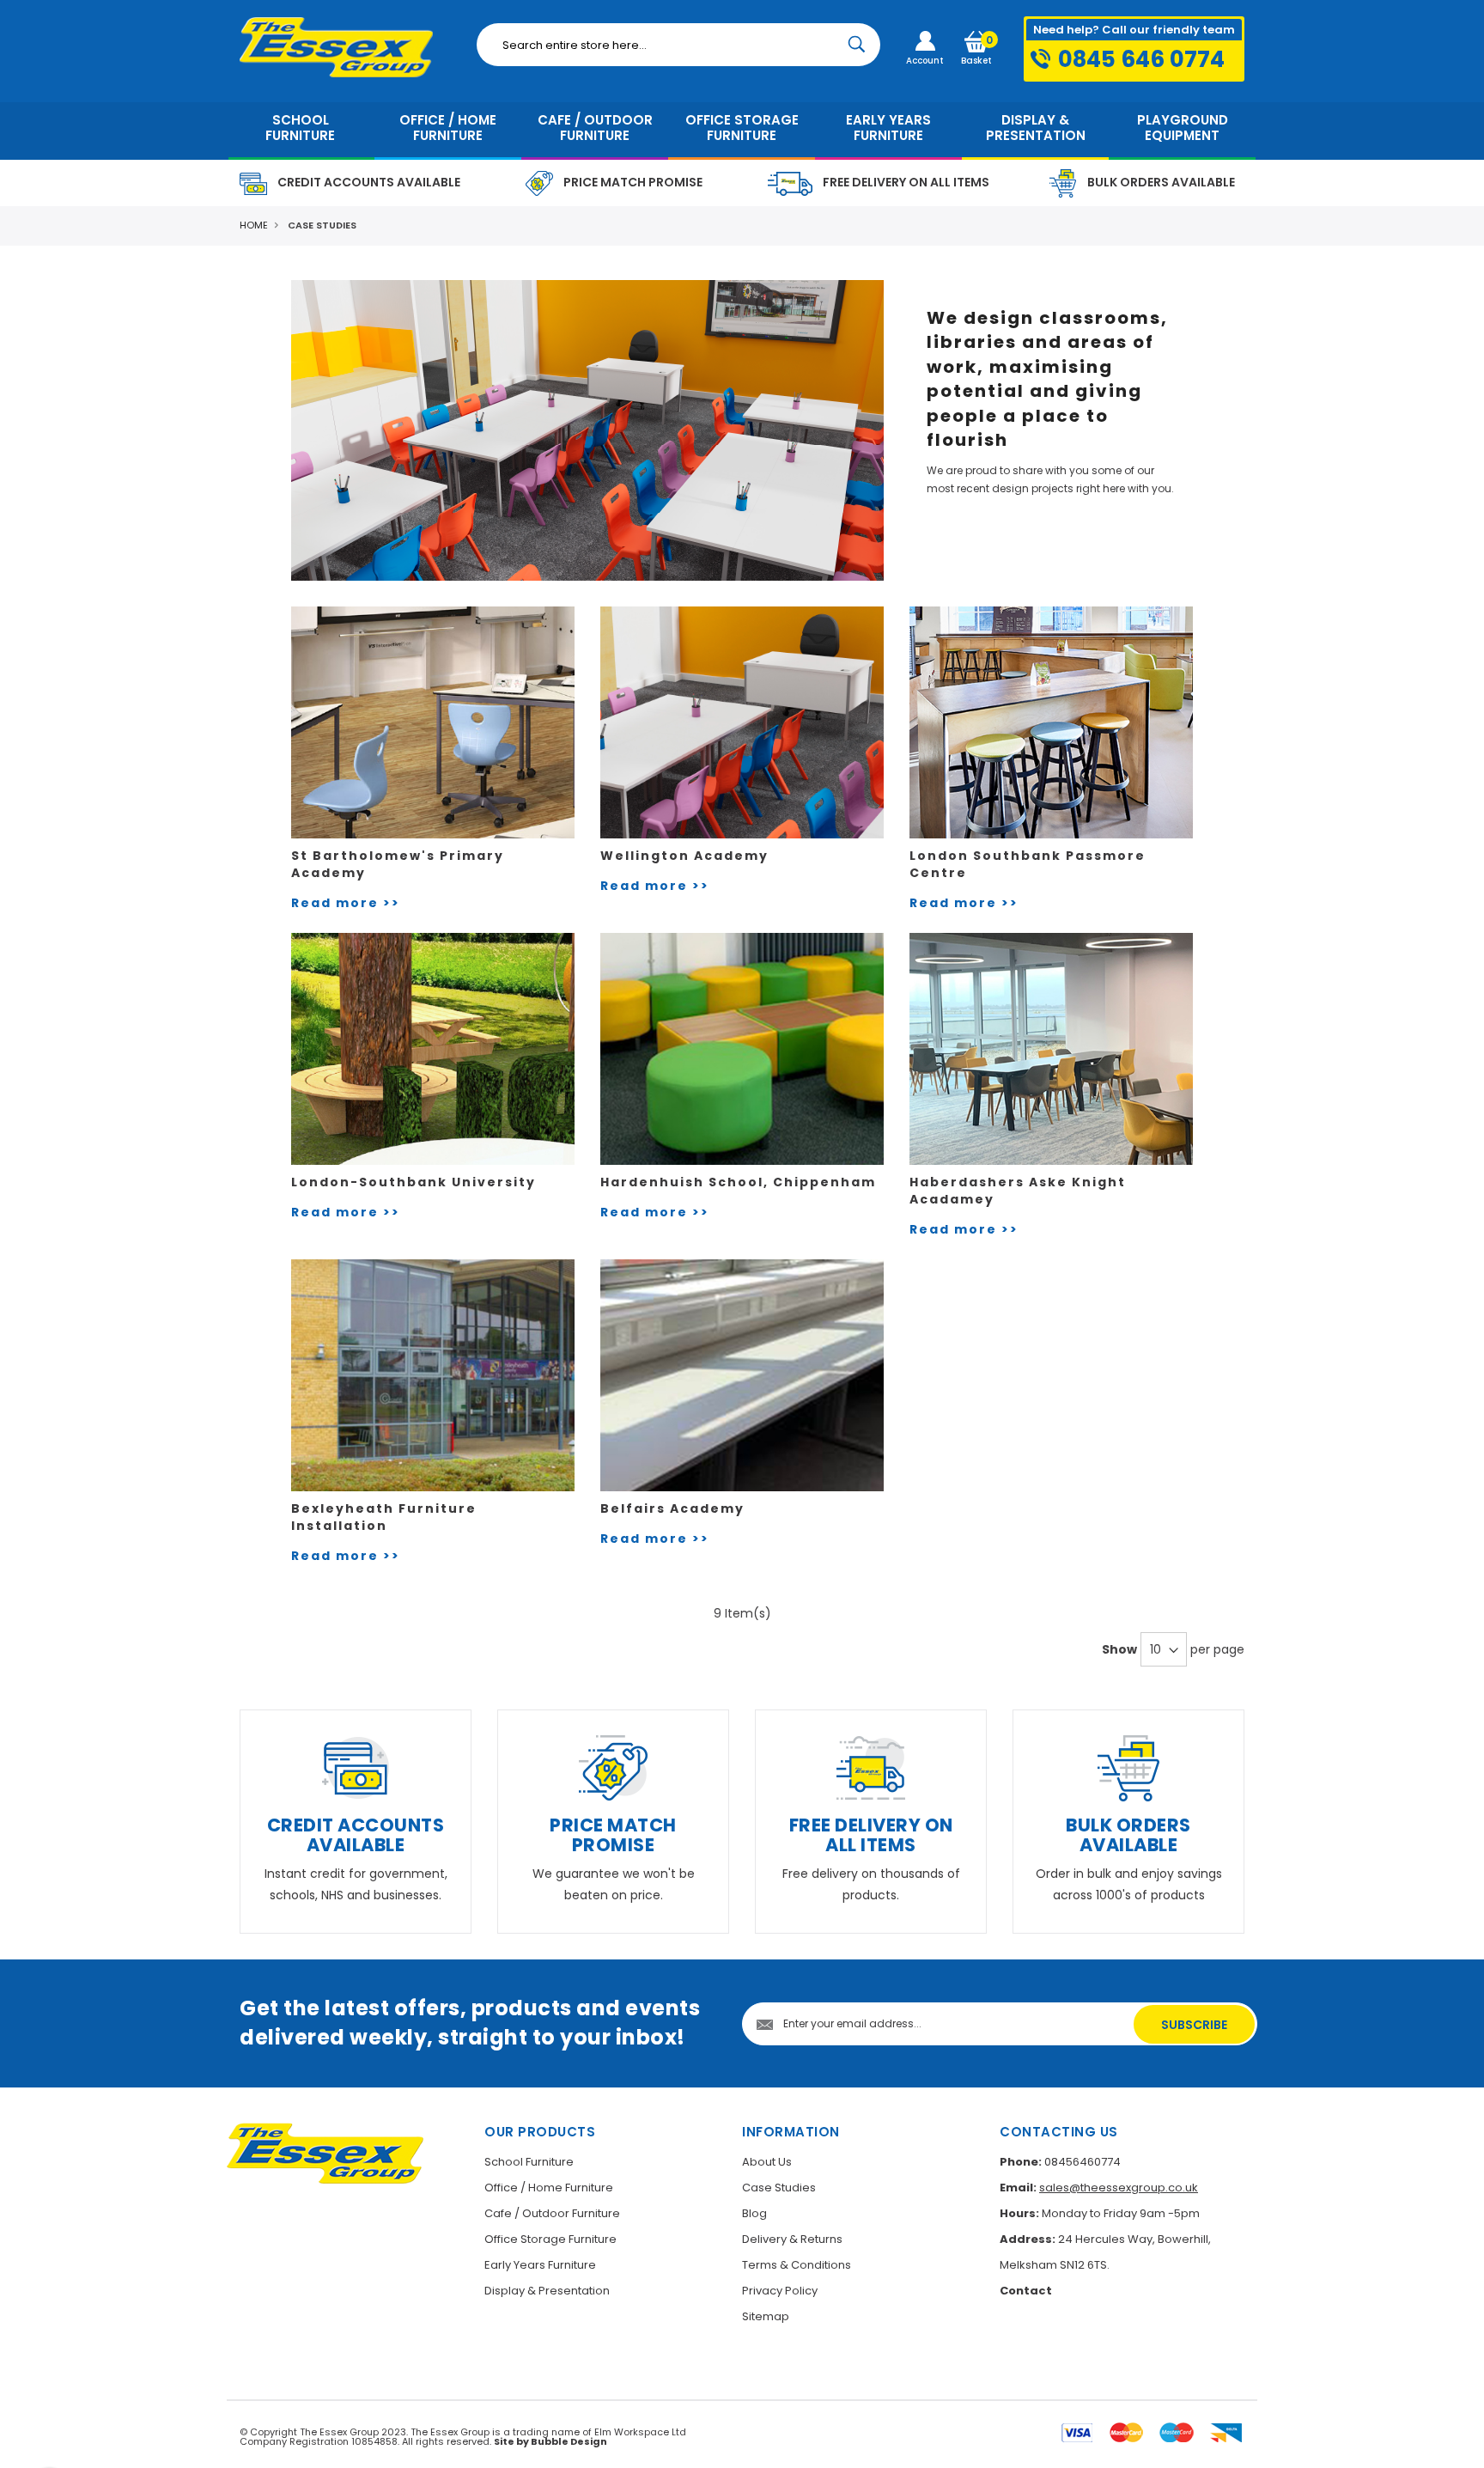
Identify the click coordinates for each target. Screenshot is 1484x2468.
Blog (754, 2213)
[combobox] (678, 45)
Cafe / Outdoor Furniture (552, 2213)
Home (254, 225)
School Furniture (529, 2162)
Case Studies (779, 2188)
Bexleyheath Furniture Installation (384, 1517)
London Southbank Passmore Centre (1028, 864)
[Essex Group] (345, 47)
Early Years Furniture (540, 2265)
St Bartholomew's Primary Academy (398, 864)
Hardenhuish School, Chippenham (738, 1182)
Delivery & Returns (792, 2239)
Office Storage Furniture (550, 2239)
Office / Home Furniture (549, 2188)
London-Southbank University (414, 1182)
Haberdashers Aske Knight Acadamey (1018, 1191)
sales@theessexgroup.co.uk (1119, 2188)
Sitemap (766, 2316)
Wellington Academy (684, 856)
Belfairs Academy (672, 1508)
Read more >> (346, 903)
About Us (767, 2162)
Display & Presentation (547, 2291)
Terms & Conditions (797, 2265)
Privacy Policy (780, 2291)
